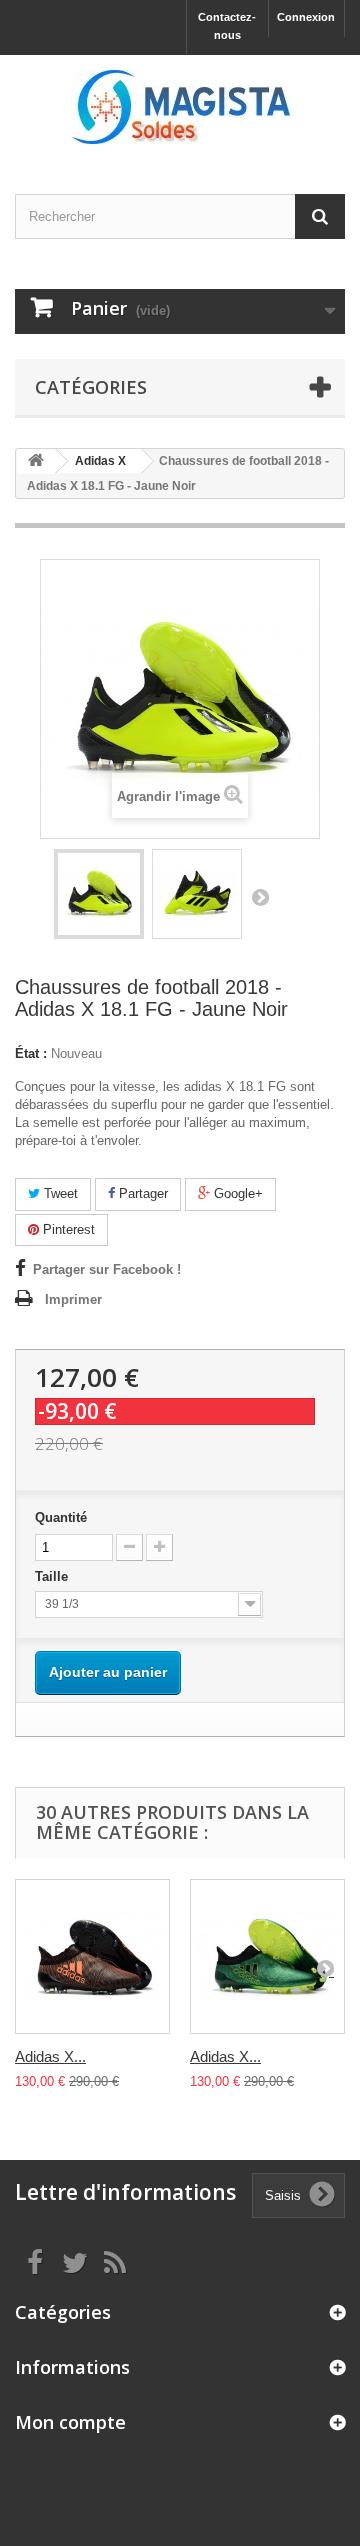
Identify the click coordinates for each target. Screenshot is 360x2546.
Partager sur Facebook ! (107, 1269)
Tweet (59, 1193)
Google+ (236, 1193)
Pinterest (67, 1229)
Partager (141, 1193)
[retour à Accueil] (36, 461)
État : (31, 1053)
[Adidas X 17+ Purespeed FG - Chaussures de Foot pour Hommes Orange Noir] (92, 1956)
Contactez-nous (227, 26)
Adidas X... (50, 2056)
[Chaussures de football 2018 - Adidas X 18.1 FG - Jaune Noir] (99, 894)
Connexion (306, 17)
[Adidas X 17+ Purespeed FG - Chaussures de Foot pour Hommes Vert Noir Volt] (267, 1956)
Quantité (61, 1517)
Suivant (260, 897)
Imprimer (73, 1299)
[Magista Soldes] (180, 107)
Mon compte (70, 2422)
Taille (53, 1576)
